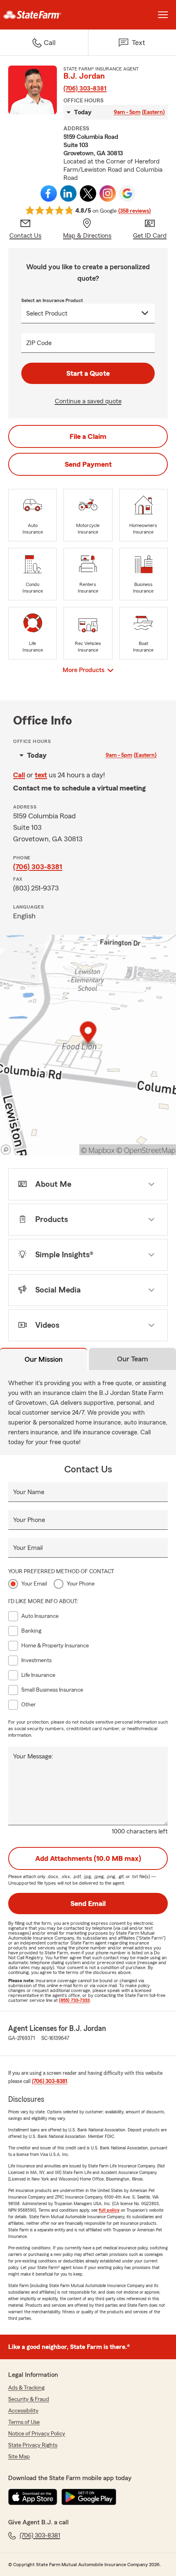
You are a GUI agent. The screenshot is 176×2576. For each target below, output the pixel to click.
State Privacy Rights (33, 2445)
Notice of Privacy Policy (37, 2434)
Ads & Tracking (26, 2388)
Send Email (88, 1904)
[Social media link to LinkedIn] (68, 193)
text (41, 775)
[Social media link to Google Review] (127, 193)
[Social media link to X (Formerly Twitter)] (88, 193)
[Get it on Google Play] (89, 2497)
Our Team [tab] (133, 1359)
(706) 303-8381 (85, 89)
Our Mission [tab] (44, 1359)
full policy (109, 2210)
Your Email (28, 1548)
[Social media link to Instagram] (108, 193)
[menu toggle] (163, 15)
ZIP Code (39, 343)
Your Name (29, 1492)
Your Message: (33, 1756)
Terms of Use (24, 2422)
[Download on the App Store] (33, 2497)
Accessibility (23, 2411)
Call (19, 775)
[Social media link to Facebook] (49, 193)
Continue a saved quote (88, 401)
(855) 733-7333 (74, 2000)
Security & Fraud (29, 2399)
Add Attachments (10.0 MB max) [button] (88, 1858)
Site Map (19, 2457)
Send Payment (88, 464)
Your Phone (29, 1520)
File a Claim (88, 436)
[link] (44, 15)
